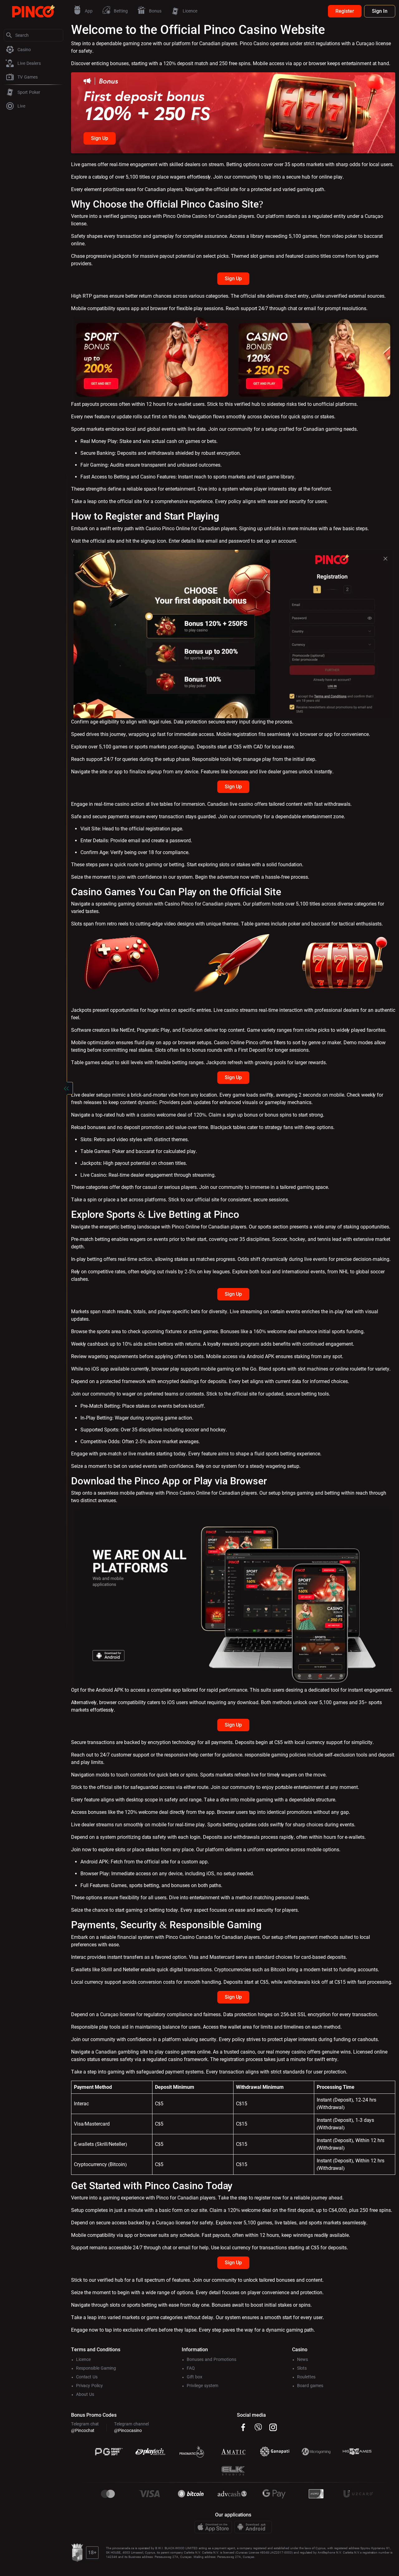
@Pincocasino (128, 2430)
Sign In (380, 11)
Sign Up (100, 138)
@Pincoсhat (83, 2430)
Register (345, 11)
